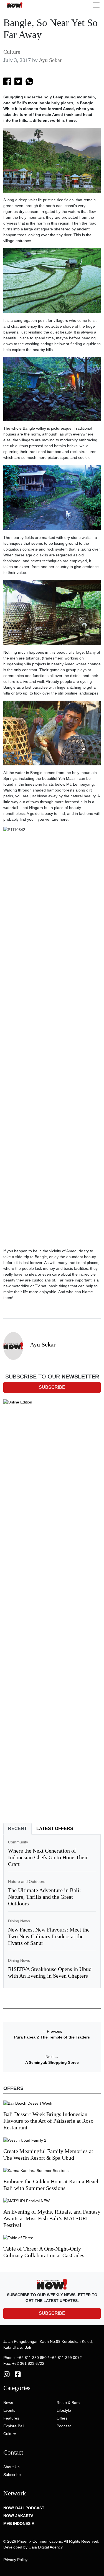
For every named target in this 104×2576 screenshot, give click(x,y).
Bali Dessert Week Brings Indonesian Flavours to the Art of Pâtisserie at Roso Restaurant (48, 2121)
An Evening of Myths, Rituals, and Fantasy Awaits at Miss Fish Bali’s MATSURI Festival (52, 2218)
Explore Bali (14, 2426)
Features (11, 2418)
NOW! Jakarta (18, 2516)
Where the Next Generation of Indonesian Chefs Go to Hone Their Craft (48, 1857)
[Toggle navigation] (96, 5)
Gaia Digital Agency (46, 2547)
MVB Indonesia (19, 2523)
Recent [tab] (17, 1829)
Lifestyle (64, 2410)
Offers (62, 2418)
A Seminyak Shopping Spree (52, 2062)
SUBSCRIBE (52, 2313)
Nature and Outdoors (27, 1881)
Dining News (19, 1921)
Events (9, 2410)
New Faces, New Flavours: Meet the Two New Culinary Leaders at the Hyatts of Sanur (49, 1936)
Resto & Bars (68, 2403)
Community (18, 1842)
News (8, 2403)
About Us (11, 2467)
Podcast (64, 2426)
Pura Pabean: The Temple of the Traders (52, 2037)
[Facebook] (18, 2374)
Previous (52, 2031)
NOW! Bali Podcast (24, 2508)
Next (52, 2057)
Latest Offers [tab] (55, 1829)
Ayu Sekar (50, 60)
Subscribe (12, 2475)
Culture (12, 52)
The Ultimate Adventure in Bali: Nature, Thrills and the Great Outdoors (45, 1897)
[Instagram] (7, 2374)
